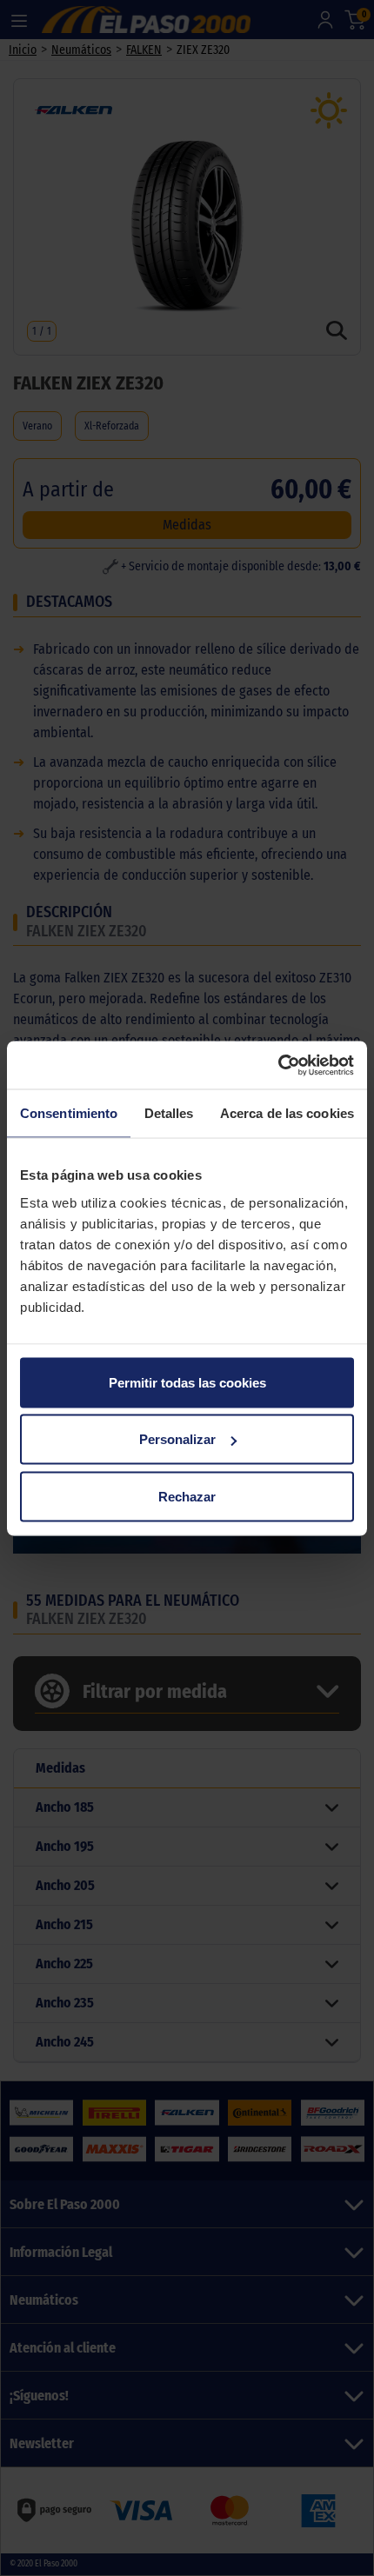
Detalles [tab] (169, 1113)
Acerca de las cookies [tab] (287, 1113)
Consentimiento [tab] (69, 1113)
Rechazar (187, 1496)
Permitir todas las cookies (187, 1382)
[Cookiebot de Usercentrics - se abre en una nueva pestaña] (278, 1065)
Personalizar (177, 1439)
